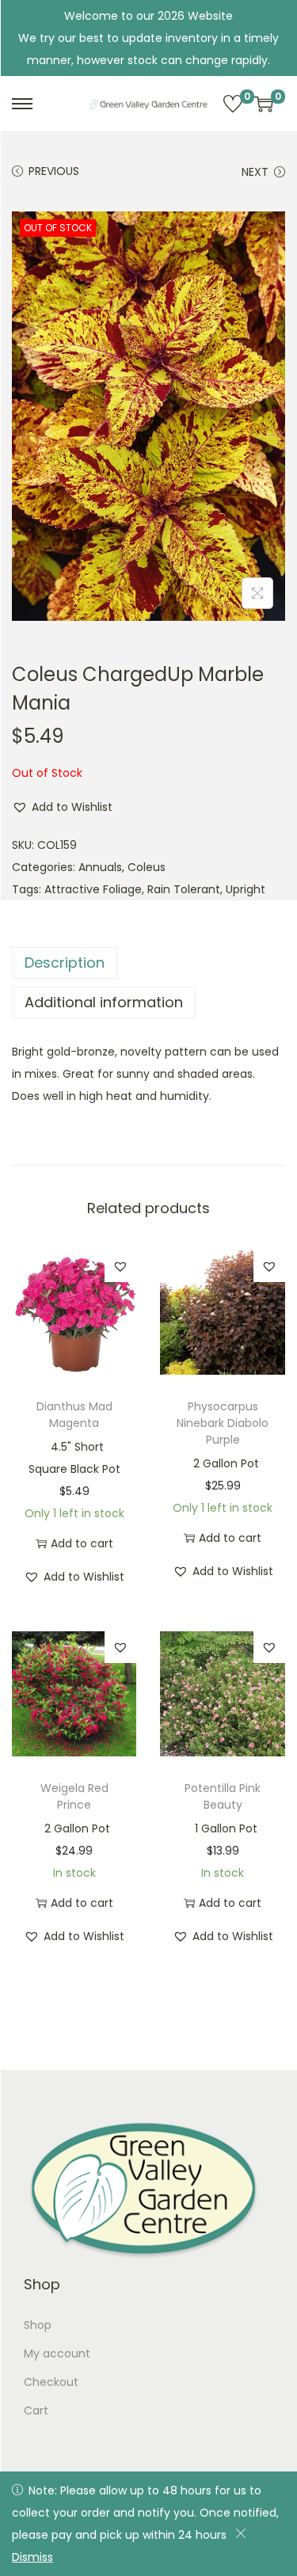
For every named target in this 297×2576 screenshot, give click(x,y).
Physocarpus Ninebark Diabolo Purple (223, 1423)
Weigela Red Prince (74, 1796)
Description (65, 963)
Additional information (104, 1002)
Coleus (147, 867)
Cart (36, 2410)
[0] (233, 104)
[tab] (148, 963)
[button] (62, 807)
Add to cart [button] (82, 1543)
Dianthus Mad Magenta (74, 1415)
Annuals (100, 867)
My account (57, 2353)
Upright (246, 889)
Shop (38, 2325)
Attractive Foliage (93, 889)
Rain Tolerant (184, 889)
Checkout (51, 2382)
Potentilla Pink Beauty (223, 1796)
